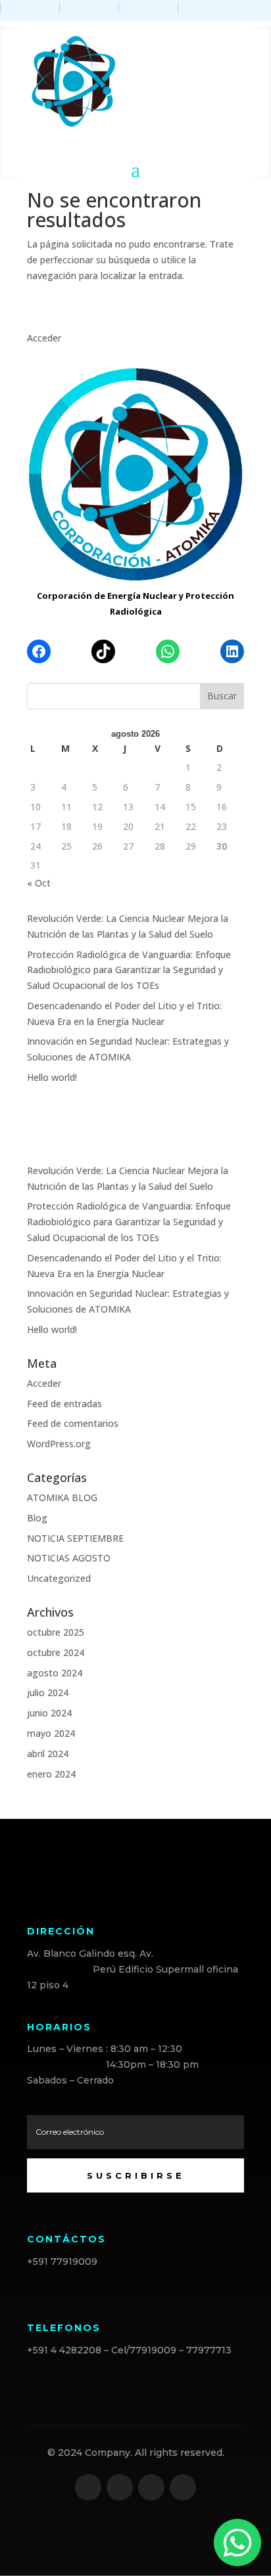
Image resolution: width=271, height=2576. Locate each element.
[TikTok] (103, 651)
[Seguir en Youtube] (183, 2487)
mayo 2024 (51, 1733)
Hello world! (52, 1077)
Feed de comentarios (73, 1423)
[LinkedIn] (232, 651)
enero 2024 (51, 1774)
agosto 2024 (55, 1673)
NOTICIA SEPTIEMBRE (75, 1538)
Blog (37, 1518)
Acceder (44, 338)
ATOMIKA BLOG (62, 1497)
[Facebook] (39, 651)
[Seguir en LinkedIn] (151, 2487)
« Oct (39, 883)
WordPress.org (59, 1444)
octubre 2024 (56, 1652)
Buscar (222, 696)
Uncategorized (59, 1578)
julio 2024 (48, 1692)
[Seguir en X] (120, 2487)
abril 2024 (48, 1754)
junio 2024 (49, 1713)
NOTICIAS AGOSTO (69, 1558)
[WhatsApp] (168, 651)
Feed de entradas (64, 1404)
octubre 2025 (56, 1632)
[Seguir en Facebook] (88, 2487)
